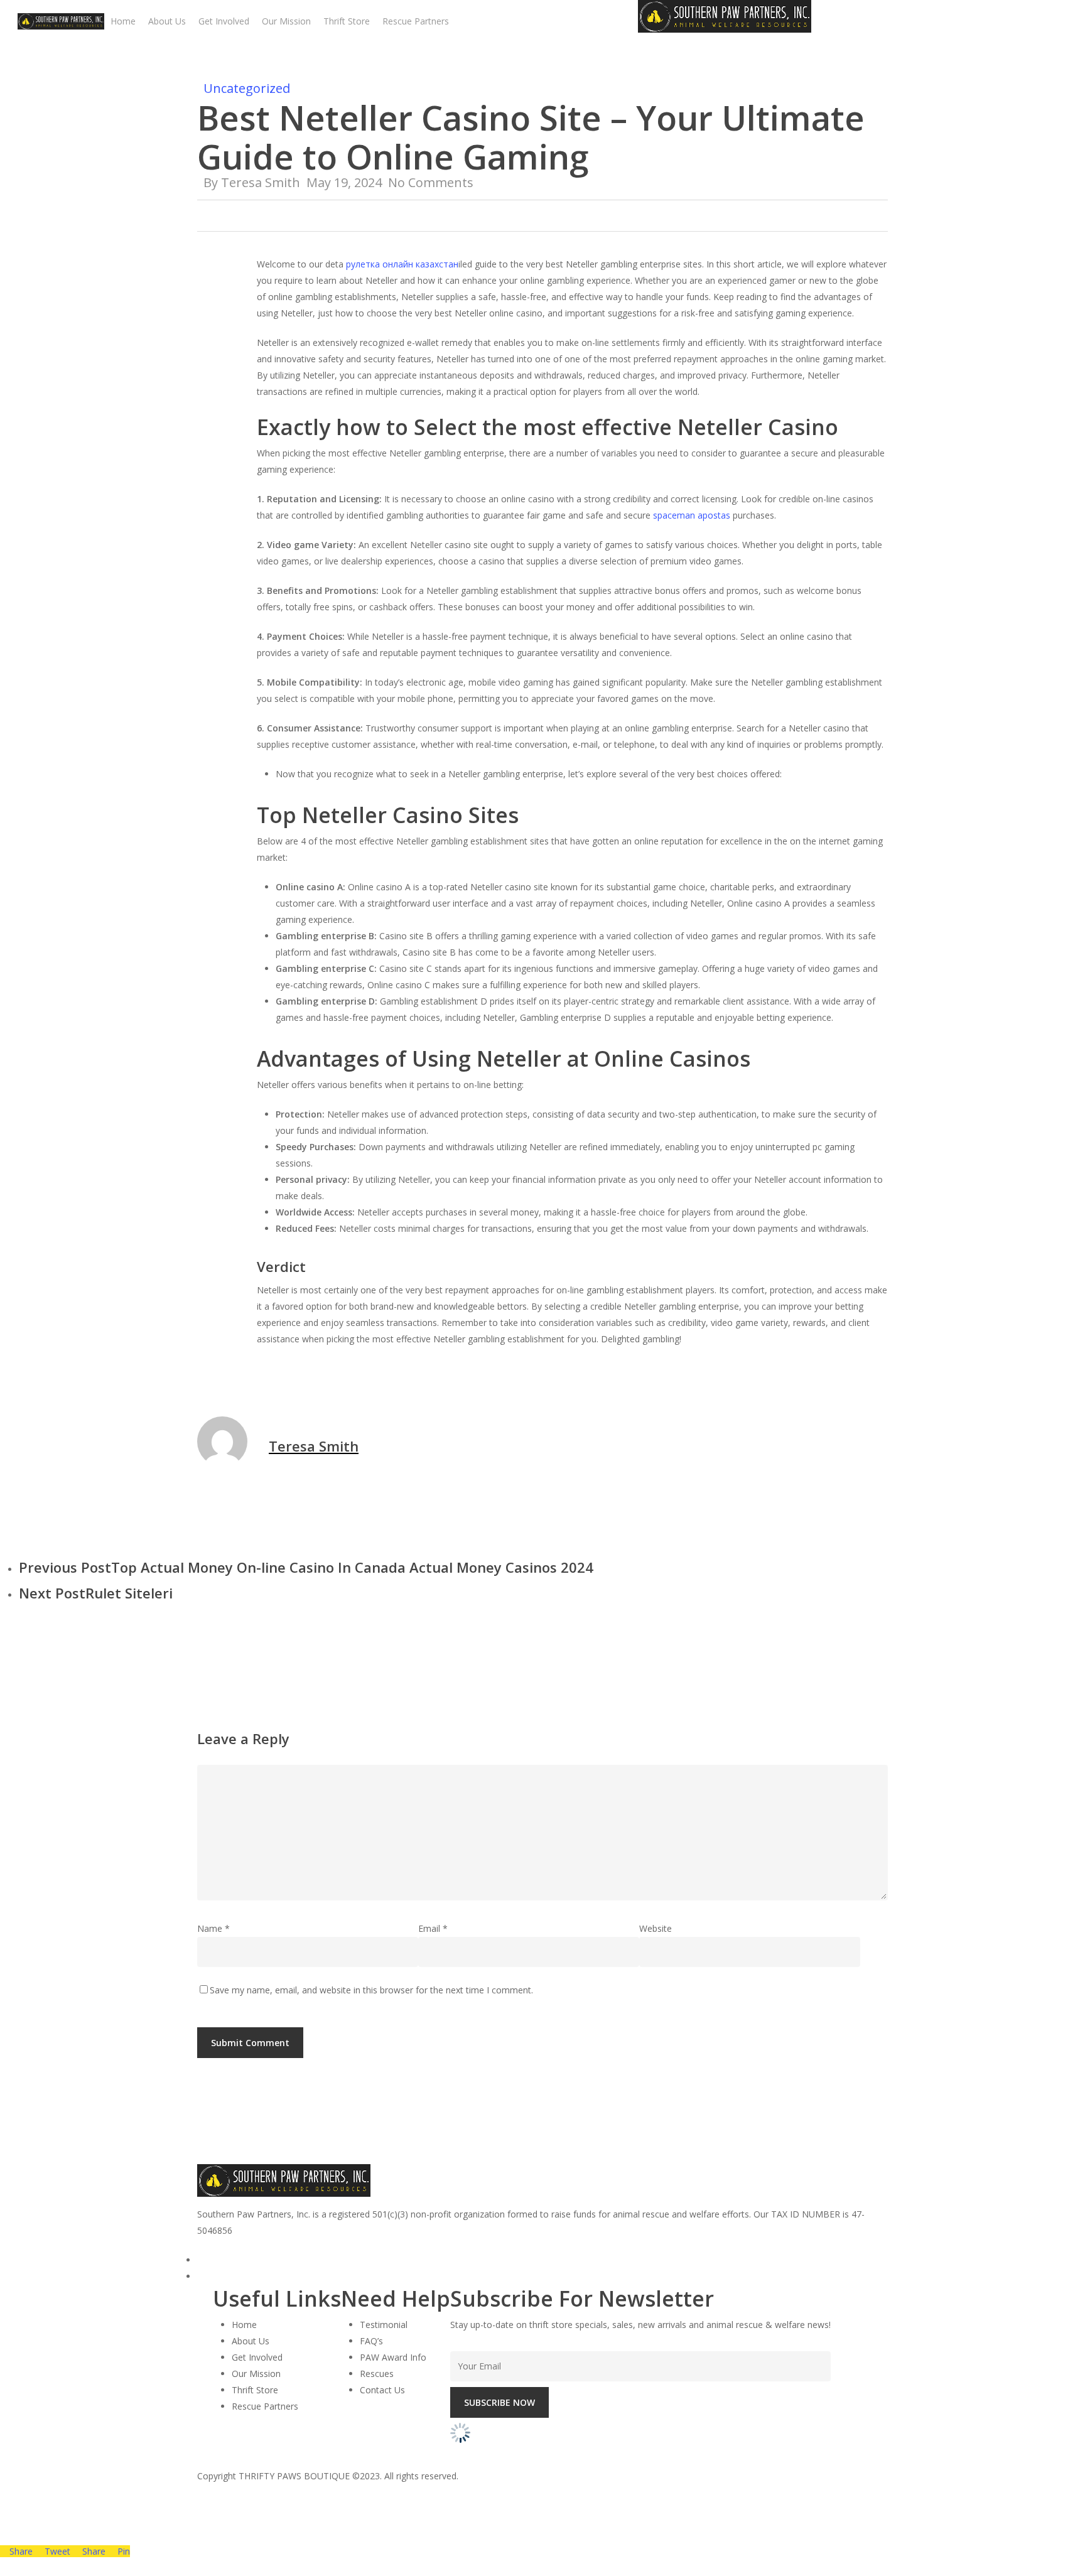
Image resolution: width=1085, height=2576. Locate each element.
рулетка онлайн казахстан (402, 264)
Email (433, 1928)
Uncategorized (247, 88)
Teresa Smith (261, 182)
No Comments (431, 182)
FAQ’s (371, 2341)
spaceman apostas (692, 515)
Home (244, 2325)
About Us (251, 2341)
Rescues (377, 2374)
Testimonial (384, 2325)
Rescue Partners (265, 2406)
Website (656, 1928)
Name (213, 1928)
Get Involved (257, 2357)
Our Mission (256, 2374)
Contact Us (382, 2390)
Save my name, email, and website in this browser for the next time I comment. (371, 1990)
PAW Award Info (393, 2357)
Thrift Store (255, 2390)
